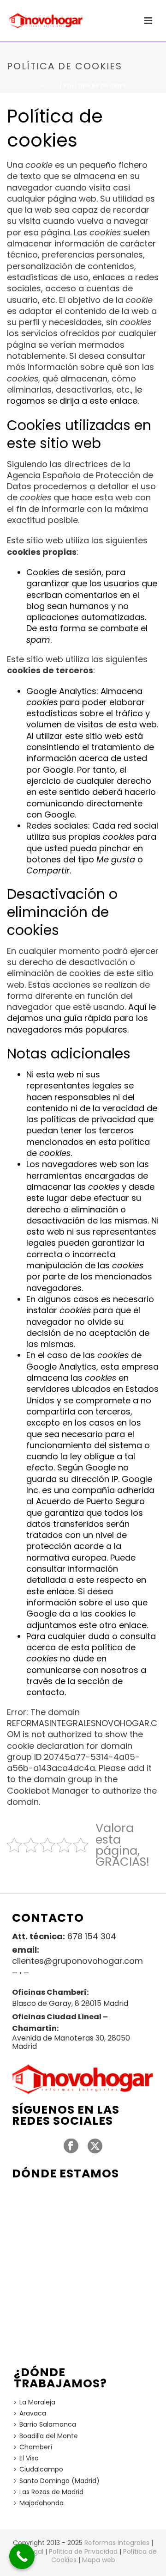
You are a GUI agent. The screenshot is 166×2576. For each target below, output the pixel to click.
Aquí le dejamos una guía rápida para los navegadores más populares (81, 1018)
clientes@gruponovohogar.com (77, 1961)
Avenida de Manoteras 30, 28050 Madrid (71, 2042)
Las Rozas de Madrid (51, 2492)
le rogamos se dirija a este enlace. (74, 395)
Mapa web (99, 2560)
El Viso (29, 2458)
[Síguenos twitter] (95, 2146)
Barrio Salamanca (48, 2424)
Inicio (49, 86)
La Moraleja (37, 2402)
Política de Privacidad (83, 2551)
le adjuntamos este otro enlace (86, 1619)
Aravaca (33, 2413)
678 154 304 (92, 1937)
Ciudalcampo (41, 2469)
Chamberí (36, 2447)
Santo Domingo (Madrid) (59, 2481)
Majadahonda (41, 2503)
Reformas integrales (117, 2543)
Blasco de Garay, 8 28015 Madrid (70, 2004)
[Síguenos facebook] (71, 2146)
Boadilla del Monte (49, 2436)
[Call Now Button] (22, 2556)
